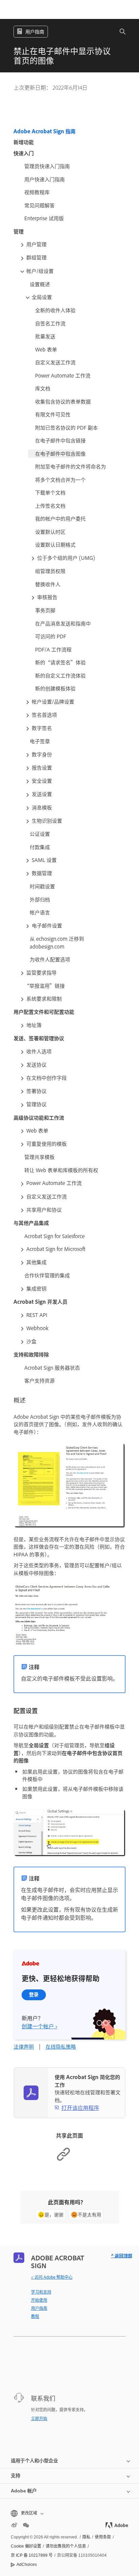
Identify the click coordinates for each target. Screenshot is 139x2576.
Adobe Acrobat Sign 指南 (45, 131)
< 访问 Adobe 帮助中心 (52, 2277)
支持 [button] (16, 2476)
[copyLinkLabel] (63, 2159)
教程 (35, 2316)
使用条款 (103, 2537)
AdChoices (27, 2564)
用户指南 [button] (35, 31)
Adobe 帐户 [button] (24, 2491)
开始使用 (39, 2300)
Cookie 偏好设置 (26, 2546)
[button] (119, 32)
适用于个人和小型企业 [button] (34, 2461)
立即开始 (39, 2418)
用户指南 (39, 2308)
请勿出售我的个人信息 (66, 2546)
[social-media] (26, 2525)
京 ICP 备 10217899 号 (32, 2555)
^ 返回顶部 (122, 2255)
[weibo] (14, 2525)
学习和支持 (41, 2292)
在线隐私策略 (61, 2046)
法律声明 (24, 2046)
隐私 (86, 2537)
